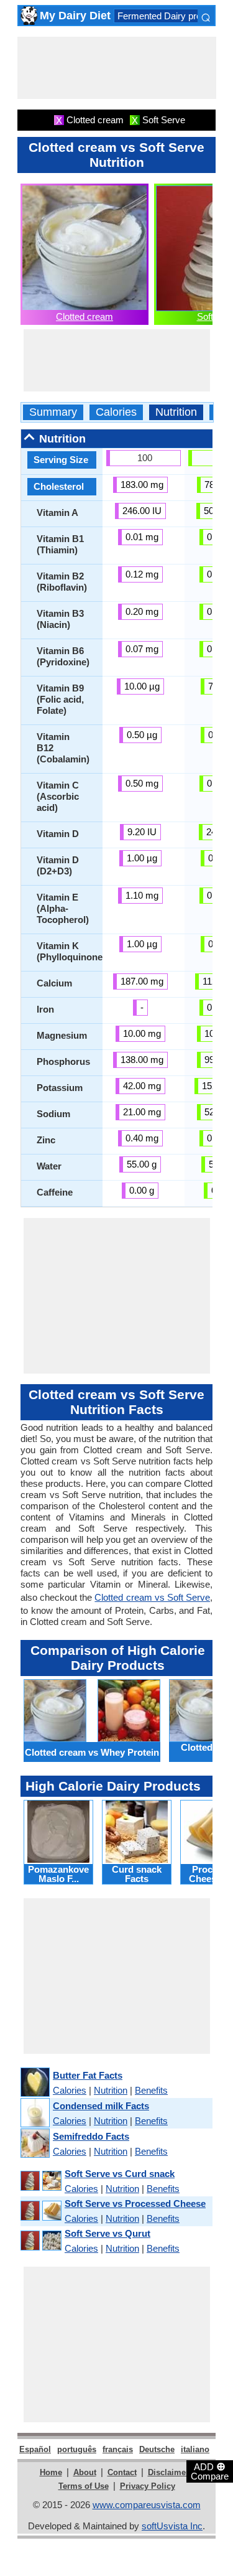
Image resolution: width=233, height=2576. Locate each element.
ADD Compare (210, 2471)
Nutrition (176, 412)
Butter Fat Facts (88, 2075)
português (77, 2449)
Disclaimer (168, 2472)
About (85, 2472)
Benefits (151, 2090)
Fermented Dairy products (171, 16)
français (118, 2449)
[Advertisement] (117, 68)
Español (35, 2449)
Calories (116, 412)
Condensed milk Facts (101, 2106)
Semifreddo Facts (91, 2136)
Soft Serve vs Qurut (107, 2233)
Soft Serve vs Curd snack (120, 2174)
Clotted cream (85, 316)
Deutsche (157, 2449)
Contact (122, 2472)
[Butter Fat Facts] (34, 2083)
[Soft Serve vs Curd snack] (40, 2181)
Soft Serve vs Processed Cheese (135, 2204)
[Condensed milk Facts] (34, 2113)
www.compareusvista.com (147, 2505)
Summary (53, 412)
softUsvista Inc (172, 2526)
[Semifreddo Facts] (34, 2144)
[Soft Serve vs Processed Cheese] (40, 2211)
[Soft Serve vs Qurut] (40, 2241)
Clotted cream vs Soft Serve (152, 1597)
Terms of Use (84, 2486)
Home (51, 2472)
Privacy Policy (148, 2486)
